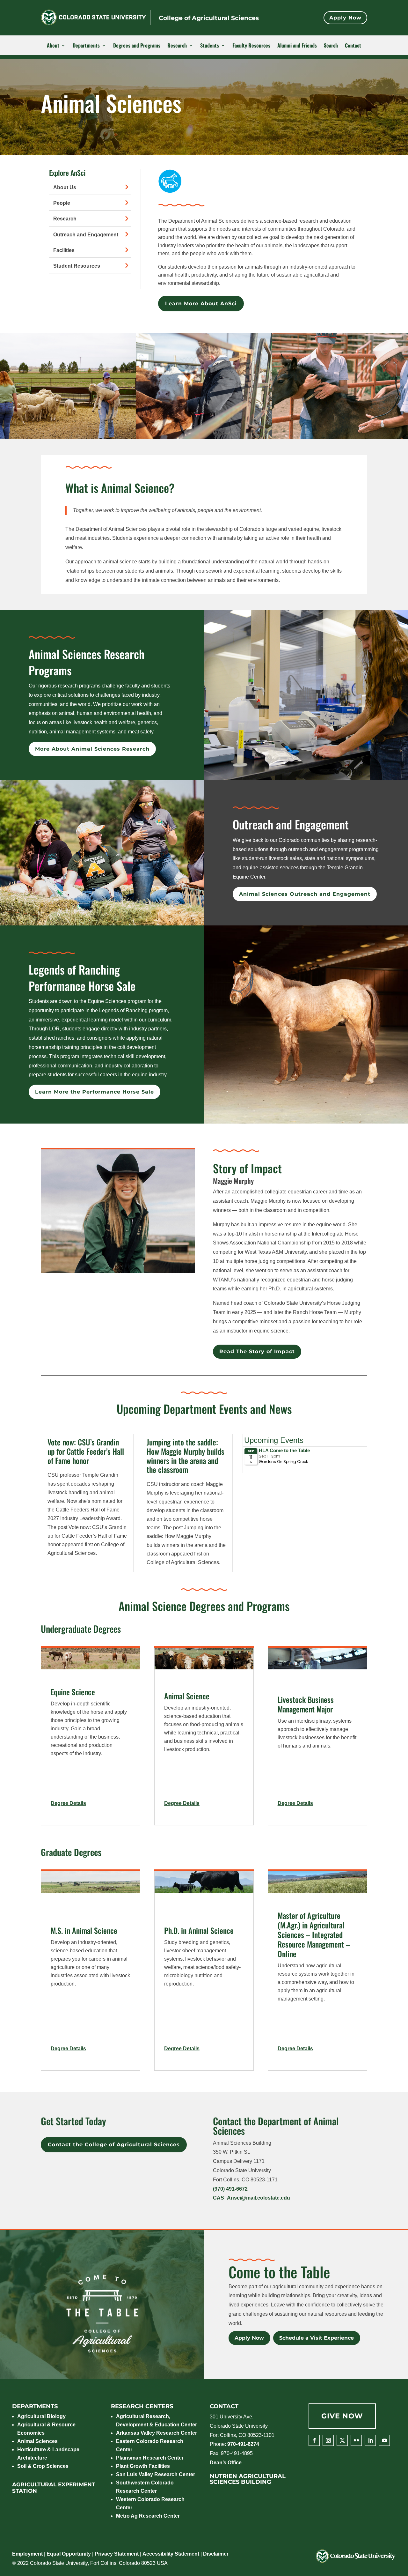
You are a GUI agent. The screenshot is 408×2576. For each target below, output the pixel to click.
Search (331, 46)
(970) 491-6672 (230, 2189)
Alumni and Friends (297, 46)
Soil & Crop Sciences (43, 2466)
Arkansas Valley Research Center (157, 2433)
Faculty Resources (251, 46)
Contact (353, 46)
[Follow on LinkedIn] (370, 2440)
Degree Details (78, 1811)
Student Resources (77, 266)
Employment (27, 2554)
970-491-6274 (243, 2444)
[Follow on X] (342, 2440)
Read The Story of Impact (257, 1351)
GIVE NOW (342, 2416)
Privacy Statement (117, 2554)
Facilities (64, 250)
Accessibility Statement (171, 2554)
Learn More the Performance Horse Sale (95, 1092)
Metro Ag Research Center (148, 2516)
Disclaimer (216, 2554)
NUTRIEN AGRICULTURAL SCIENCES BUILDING (248, 2479)
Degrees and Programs (137, 46)
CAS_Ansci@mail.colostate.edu (251, 2198)
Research (177, 46)
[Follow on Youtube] (384, 2440)
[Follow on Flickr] (356, 2440)
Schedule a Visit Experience (317, 2338)
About (53, 46)
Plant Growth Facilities (143, 2466)
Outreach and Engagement (86, 235)
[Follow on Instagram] (328, 2440)
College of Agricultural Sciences (209, 18)
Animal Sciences (37, 2441)
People (62, 203)
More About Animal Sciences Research (92, 749)
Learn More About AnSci (201, 304)
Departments (86, 46)
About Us (65, 187)
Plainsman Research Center (150, 2458)
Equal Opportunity (69, 2554)
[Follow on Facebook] (314, 2440)
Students (210, 46)
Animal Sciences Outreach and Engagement (305, 894)
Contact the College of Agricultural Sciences (114, 2145)
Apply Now (345, 18)
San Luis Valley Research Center (156, 2474)
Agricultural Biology (41, 2416)
